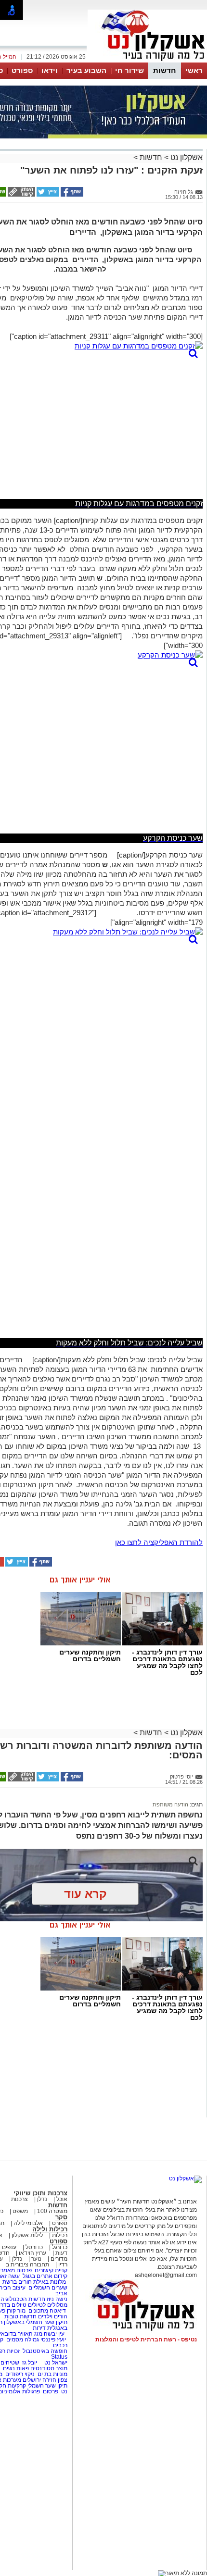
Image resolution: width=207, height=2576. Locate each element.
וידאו (50, 70)
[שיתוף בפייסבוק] (71, 195)
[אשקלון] (147, 62)
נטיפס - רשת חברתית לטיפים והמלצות (146, 2340)
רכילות (60, 2235)
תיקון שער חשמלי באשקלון (36, 2322)
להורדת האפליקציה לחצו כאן (159, 1542)
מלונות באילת (50, 2282)
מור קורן (16, 2311)
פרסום (50, 2391)
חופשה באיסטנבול (45, 2351)
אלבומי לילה (28, 2223)
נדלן (42, 2199)
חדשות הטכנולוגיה (23, 2299)
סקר (61, 2217)
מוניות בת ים (52, 2374)
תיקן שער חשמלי (47, 2386)
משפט (20, 2211)
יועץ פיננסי (53, 2340)
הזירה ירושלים (39, 2380)
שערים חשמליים (47, 2288)
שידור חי (129, 70)
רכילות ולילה (50, 2229)
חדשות (165, 70)
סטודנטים (42, 2368)
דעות (61, 2253)
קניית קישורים (51, 2270)
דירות (39, 2328)
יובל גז (30, 2363)
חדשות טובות (20, 2316)
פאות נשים (16, 2368)
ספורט (22, 70)
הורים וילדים (53, 2316)
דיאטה (58, 2311)
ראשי (194, 70)
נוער (36, 2259)
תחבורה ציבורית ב (27, 2265)
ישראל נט (55, 2363)
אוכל (62, 2199)
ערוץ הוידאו (32, 2253)
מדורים (59, 2259)
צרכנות (19, 2199)
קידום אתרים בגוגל (44, 2276)
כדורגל (60, 2247)
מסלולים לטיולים (48, 2305)
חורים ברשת (16, 2282)
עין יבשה (54, 2334)
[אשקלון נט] (185, 2178)
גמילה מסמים (23, 2340)
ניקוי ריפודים (20, 2374)
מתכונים (38, 2311)
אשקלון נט (186, 157)
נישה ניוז (57, 2299)
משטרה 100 (52, 2211)
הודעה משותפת (170, 1804)
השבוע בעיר (86, 70)
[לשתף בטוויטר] (47, 195)
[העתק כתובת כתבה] (21, 195)
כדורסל (34, 2247)
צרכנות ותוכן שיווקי (40, 2193)
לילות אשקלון (27, 2235)
